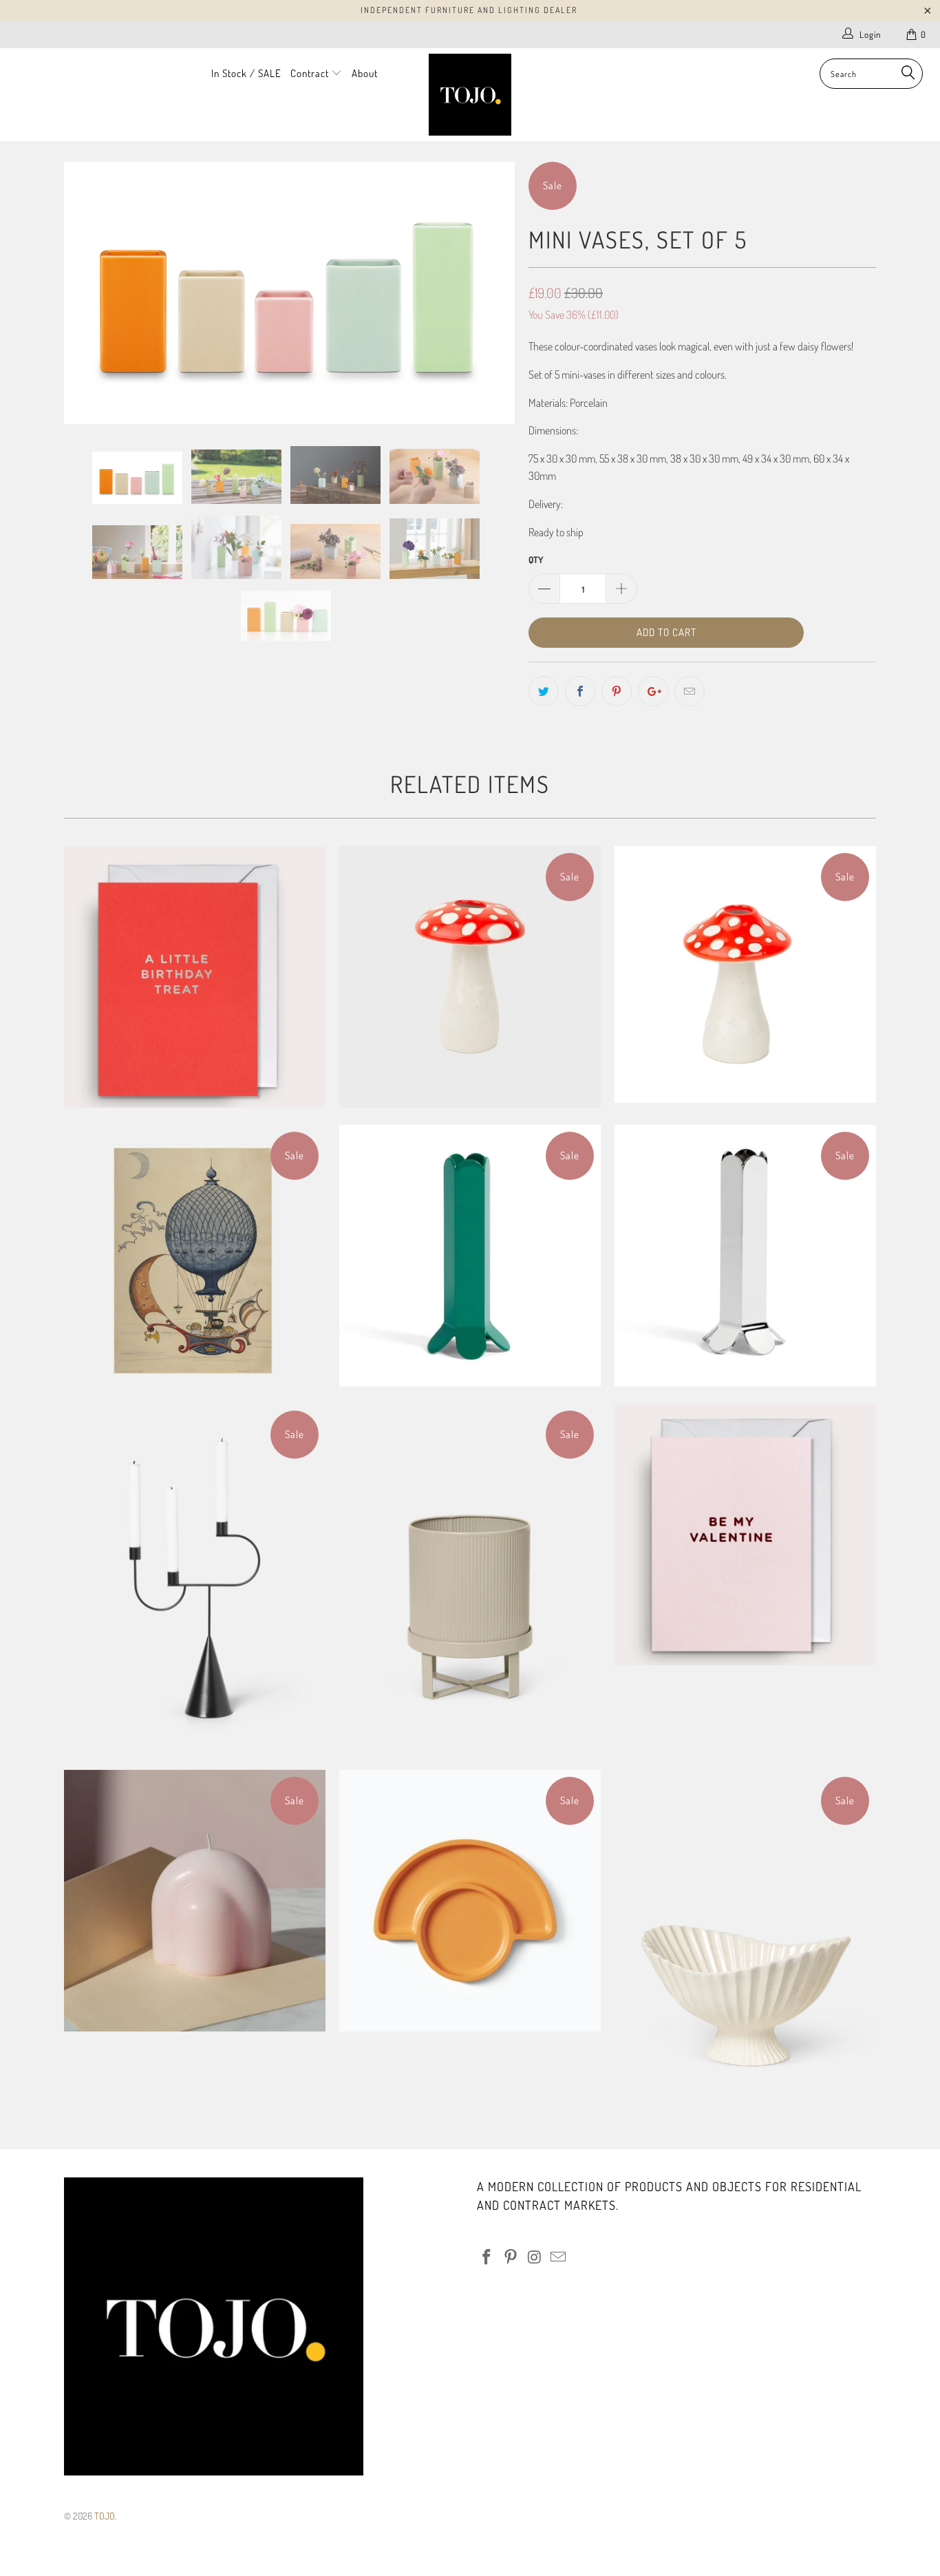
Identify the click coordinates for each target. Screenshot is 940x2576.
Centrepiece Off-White (745, 1944)
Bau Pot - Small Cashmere (470, 1578)
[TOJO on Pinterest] (511, 2257)
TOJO (105, 2516)
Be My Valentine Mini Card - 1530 (745, 1534)
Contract (311, 73)
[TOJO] (470, 95)
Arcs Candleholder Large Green (470, 1256)
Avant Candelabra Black (195, 1578)
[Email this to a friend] (690, 691)
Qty (536, 560)
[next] (491, 293)
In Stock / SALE (246, 73)
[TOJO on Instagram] (535, 2257)
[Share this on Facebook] (580, 691)
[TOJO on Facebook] (487, 2257)
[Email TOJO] (559, 2257)
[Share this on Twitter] (544, 691)
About (365, 73)
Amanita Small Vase (745, 974)
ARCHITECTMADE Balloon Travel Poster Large (195, 1256)
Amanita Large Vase (470, 977)
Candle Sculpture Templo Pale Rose (195, 1901)
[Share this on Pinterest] (617, 691)
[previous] (88, 293)
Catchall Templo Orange (470, 1901)
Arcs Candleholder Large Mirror (745, 1256)
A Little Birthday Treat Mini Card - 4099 (195, 977)
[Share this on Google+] (653, 691)
